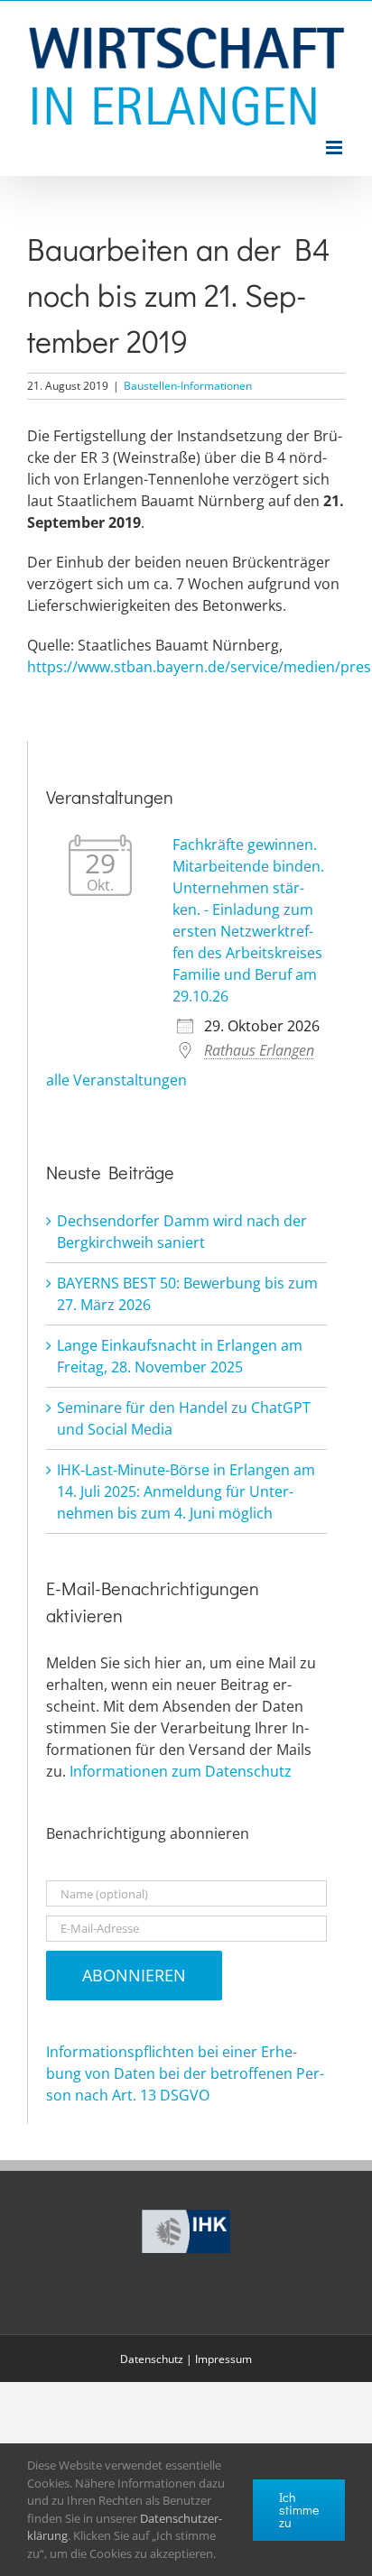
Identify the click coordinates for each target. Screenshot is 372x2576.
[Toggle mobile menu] (335, 148)
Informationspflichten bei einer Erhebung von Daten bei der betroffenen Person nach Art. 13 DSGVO (185, 2073)
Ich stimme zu (299, 2510)
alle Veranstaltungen (116, 1080)
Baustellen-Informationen (188, 386)
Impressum (223, 2359)
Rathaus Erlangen (259, 1050)
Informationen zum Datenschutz (181, 1771)
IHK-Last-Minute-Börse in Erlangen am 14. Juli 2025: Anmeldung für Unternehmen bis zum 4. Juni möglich (186, 1491)
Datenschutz (152, 2359)
